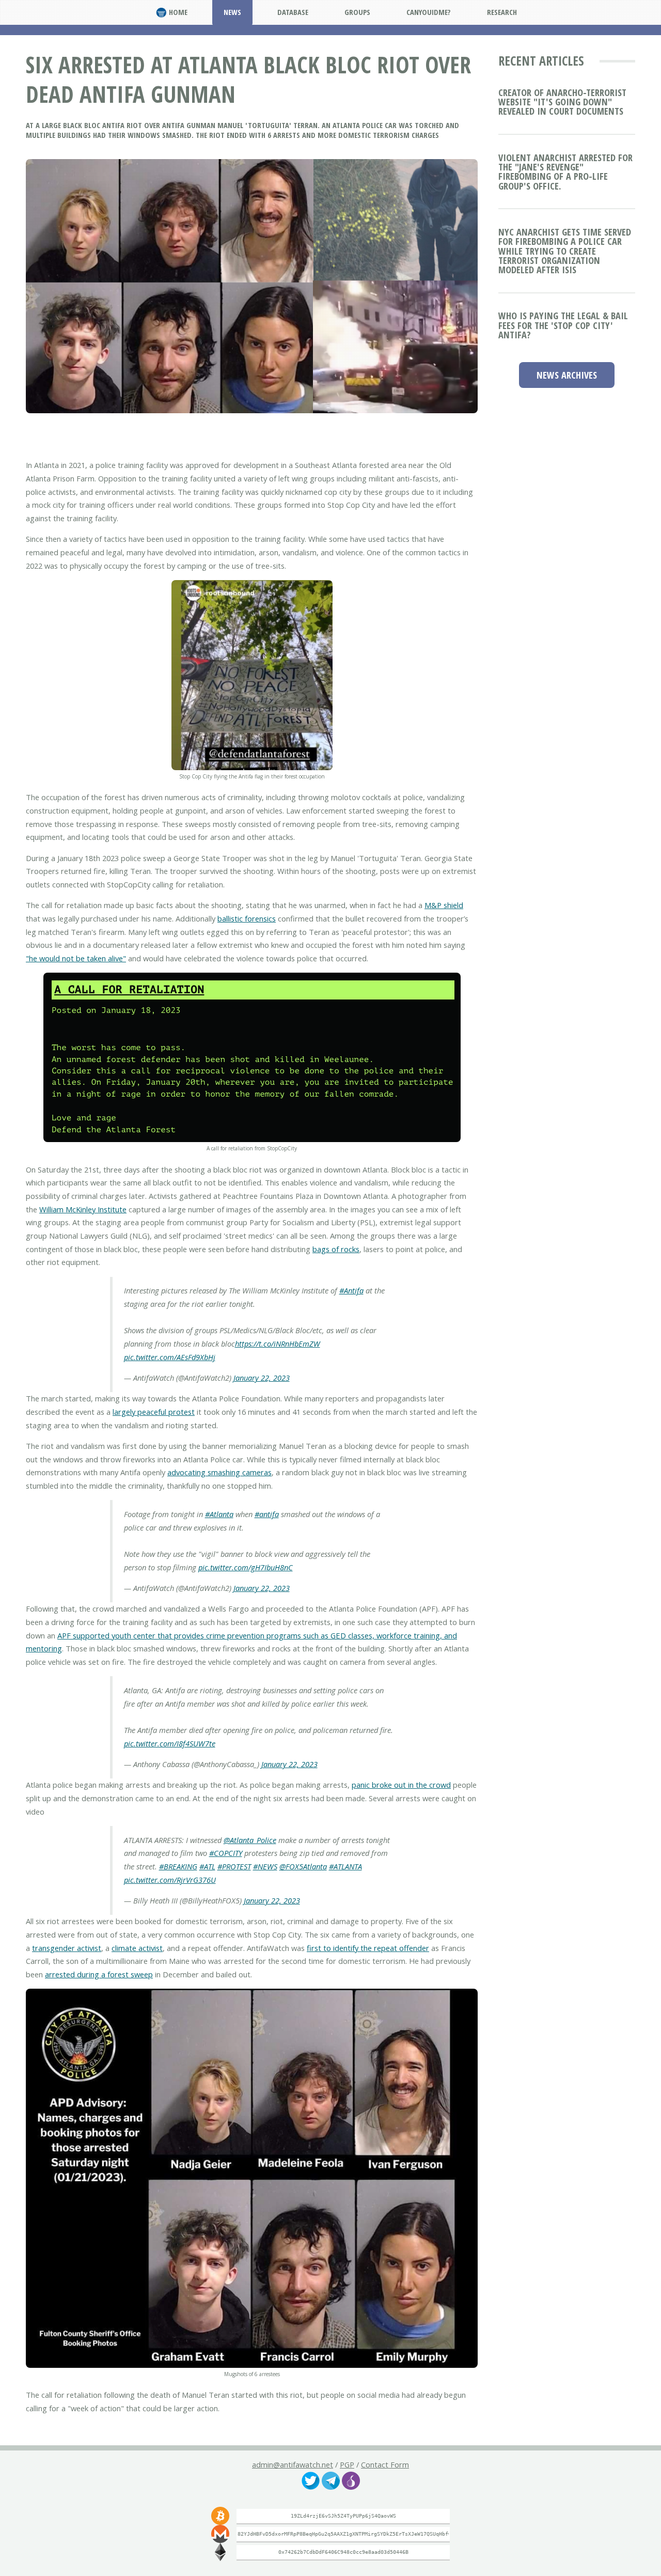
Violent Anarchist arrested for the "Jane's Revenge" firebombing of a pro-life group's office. (565, 171)
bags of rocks (336, 1249)
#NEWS (265, 1866)
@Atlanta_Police (250, 1840)
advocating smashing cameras (219, 1472)
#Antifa (351, 1290)
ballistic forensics (247, 918)
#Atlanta (219, 1514)
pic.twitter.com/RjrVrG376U (170, 1880)
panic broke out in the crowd (401, 1785)
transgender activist (67, 1948)
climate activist (137, 1948)
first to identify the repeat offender (368, 1948)
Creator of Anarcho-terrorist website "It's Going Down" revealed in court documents (562, 102)
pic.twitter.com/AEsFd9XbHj (170, 1357)
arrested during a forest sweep (99, 1974)
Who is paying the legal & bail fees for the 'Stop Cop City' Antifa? (563, 325)
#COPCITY (226, 1853)
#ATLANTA (345, 1866)
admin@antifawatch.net (293, 2464)
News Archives (567, 375)
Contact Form (385, 2464)
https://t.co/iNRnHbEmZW (278, 1344)
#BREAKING (178, 1866)
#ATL (207, 1866)
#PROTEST (234, 1866)
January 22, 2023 (262, 1378)
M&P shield (444, 905)
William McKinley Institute (83, 1209)
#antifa (267, 1514)
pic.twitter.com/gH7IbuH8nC (246, 1567)
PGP (347, 2464)
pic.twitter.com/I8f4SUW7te (170, 1743)
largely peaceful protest (154, 1412)
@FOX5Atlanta (303, 1866)
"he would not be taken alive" (76, 958)
